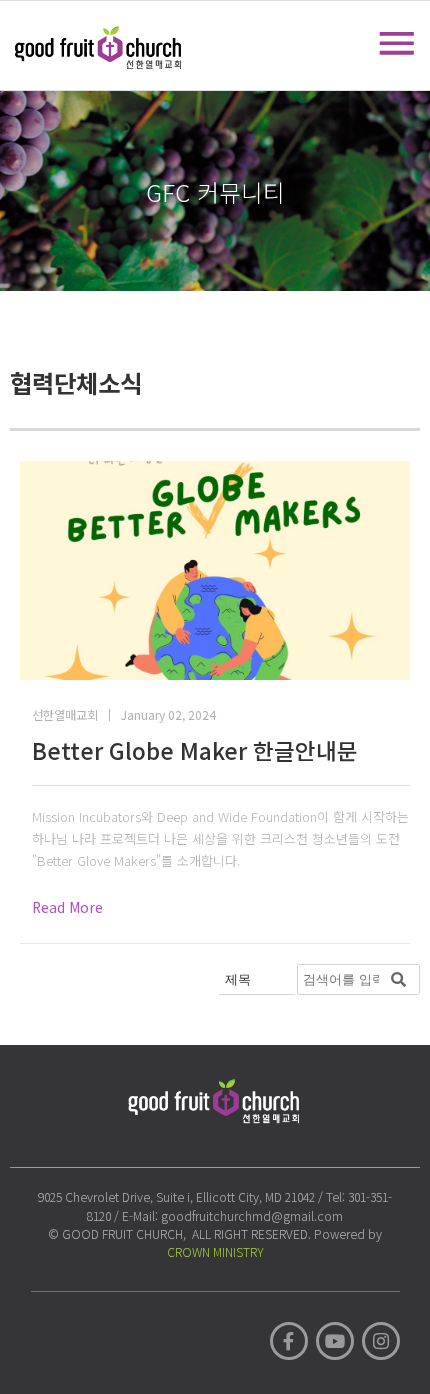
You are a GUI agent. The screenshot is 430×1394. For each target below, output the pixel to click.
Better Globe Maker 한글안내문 (195, 750)
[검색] (399, 979)
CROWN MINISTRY (215, 1251)
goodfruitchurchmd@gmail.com (252, 1215)
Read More (67, 907)
